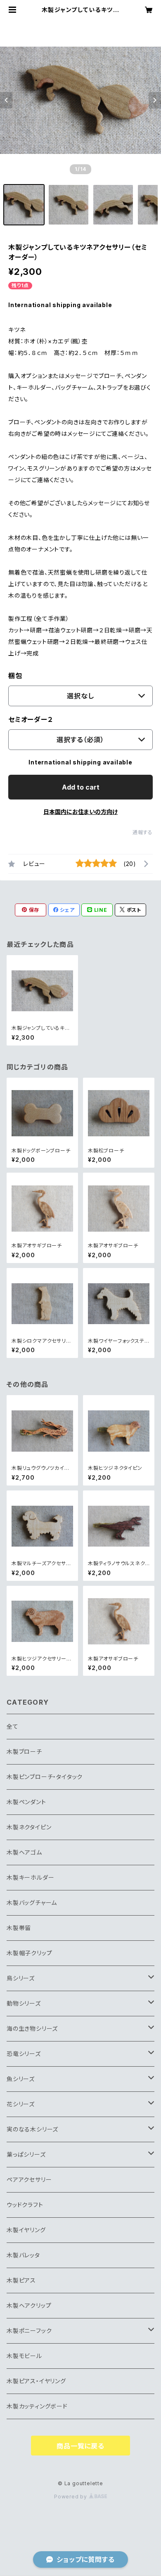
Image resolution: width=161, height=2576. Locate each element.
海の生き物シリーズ (32, 2028)
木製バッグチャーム (32, 1903)
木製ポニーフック (29, 2331)
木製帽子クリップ (29, 1953)
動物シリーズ (24, 2003)
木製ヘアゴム (24, 1852)
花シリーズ (21, 2104)
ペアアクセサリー (29, 2180)
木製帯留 (19, 1928)
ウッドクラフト (25, 2205)
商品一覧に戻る (80, 2446)
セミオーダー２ (31, 719)
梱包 (15, 676)
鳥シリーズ (21, 1978)
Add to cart (81, 787)
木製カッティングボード (37, 2406)
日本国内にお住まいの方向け (80, 812)
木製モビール (24, 2356)
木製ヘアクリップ (29, 2305)
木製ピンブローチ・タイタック (45, 1777)
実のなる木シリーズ (32, 2129)
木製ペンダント (26, 1802)
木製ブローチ (24, 1752)
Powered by (71, 2497)
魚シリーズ (21, 2079)
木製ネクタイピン (29, 1827)
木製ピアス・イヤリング (36, 2381)
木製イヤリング (26, 2230)
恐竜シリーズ (24, 2054)
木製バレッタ (23, 2255)
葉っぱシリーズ (26, 2154)
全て (13, 1726)
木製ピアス (21, 2280)
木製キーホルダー (30, 1877)
